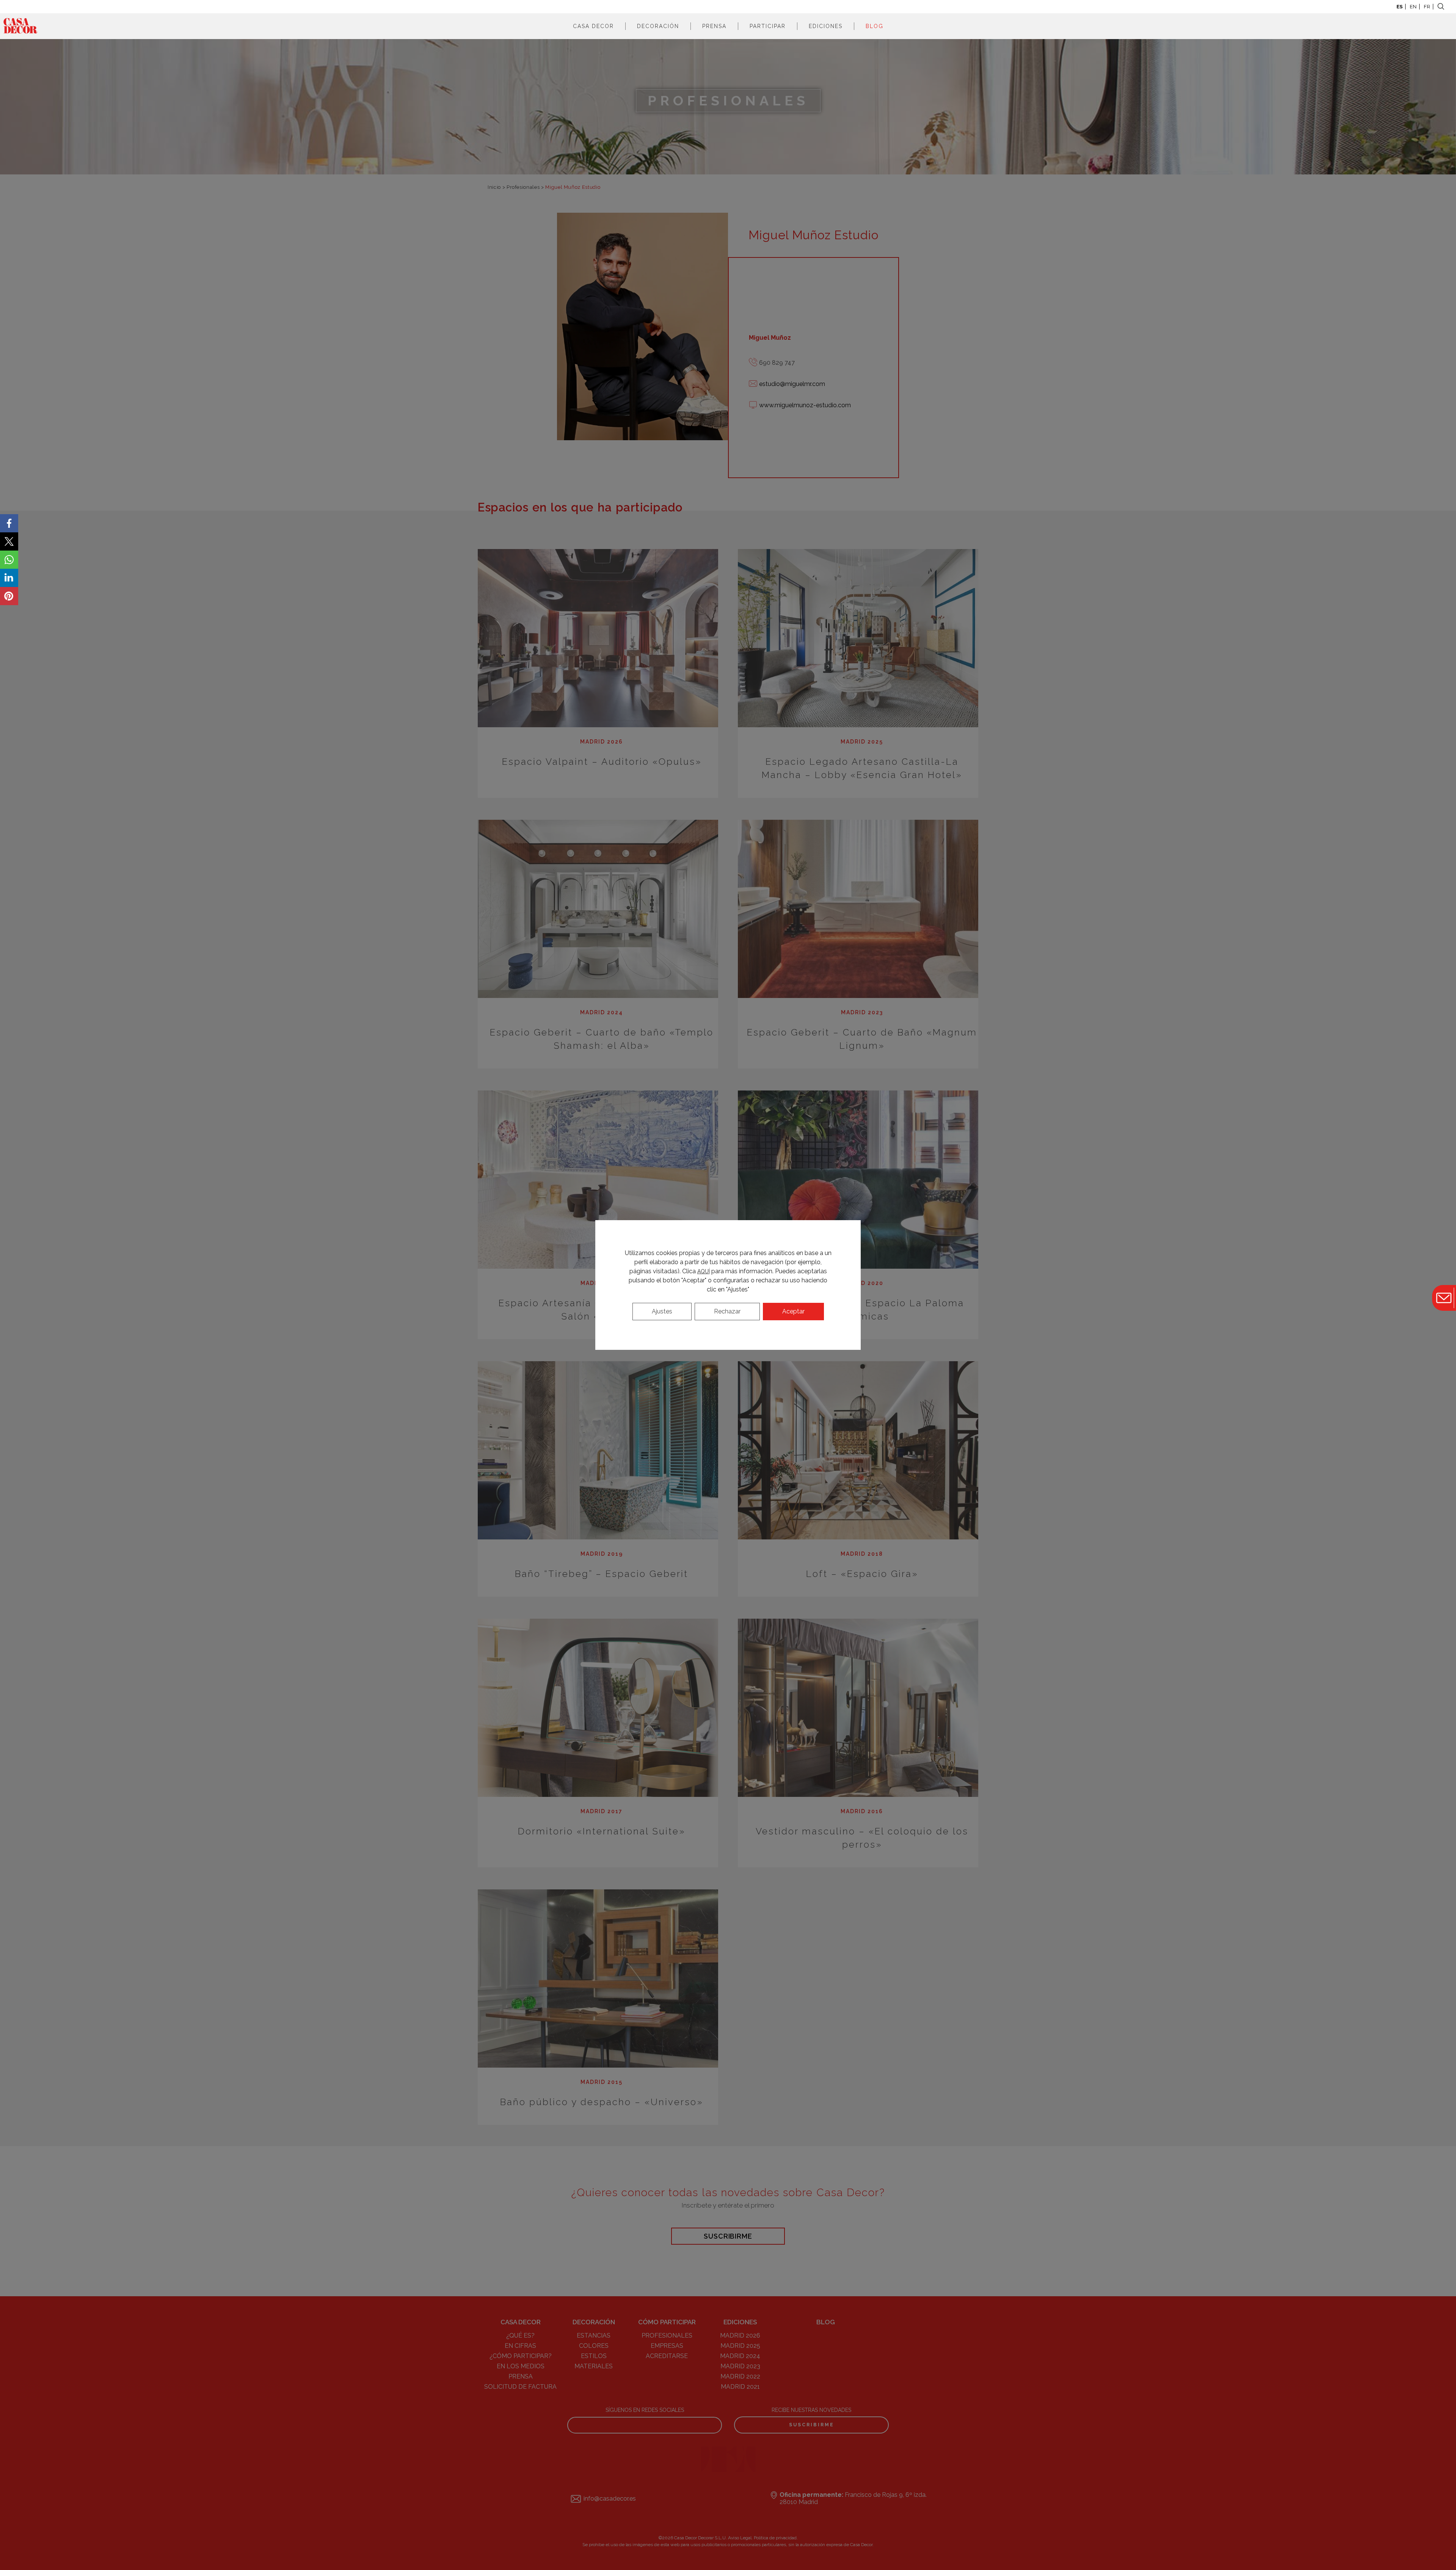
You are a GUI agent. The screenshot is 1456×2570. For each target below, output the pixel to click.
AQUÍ (704, 1271)
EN (1413, 7)
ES (1400, 7)
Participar (768, 26)
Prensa (714, 26)
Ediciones (826, 26)
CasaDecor (20, 26)
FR (1427, 7)
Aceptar (793, 1311)
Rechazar (727, 1311)
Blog (875, 26)
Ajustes (662, 1311)
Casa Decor (593, 26)
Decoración (658, 26)
